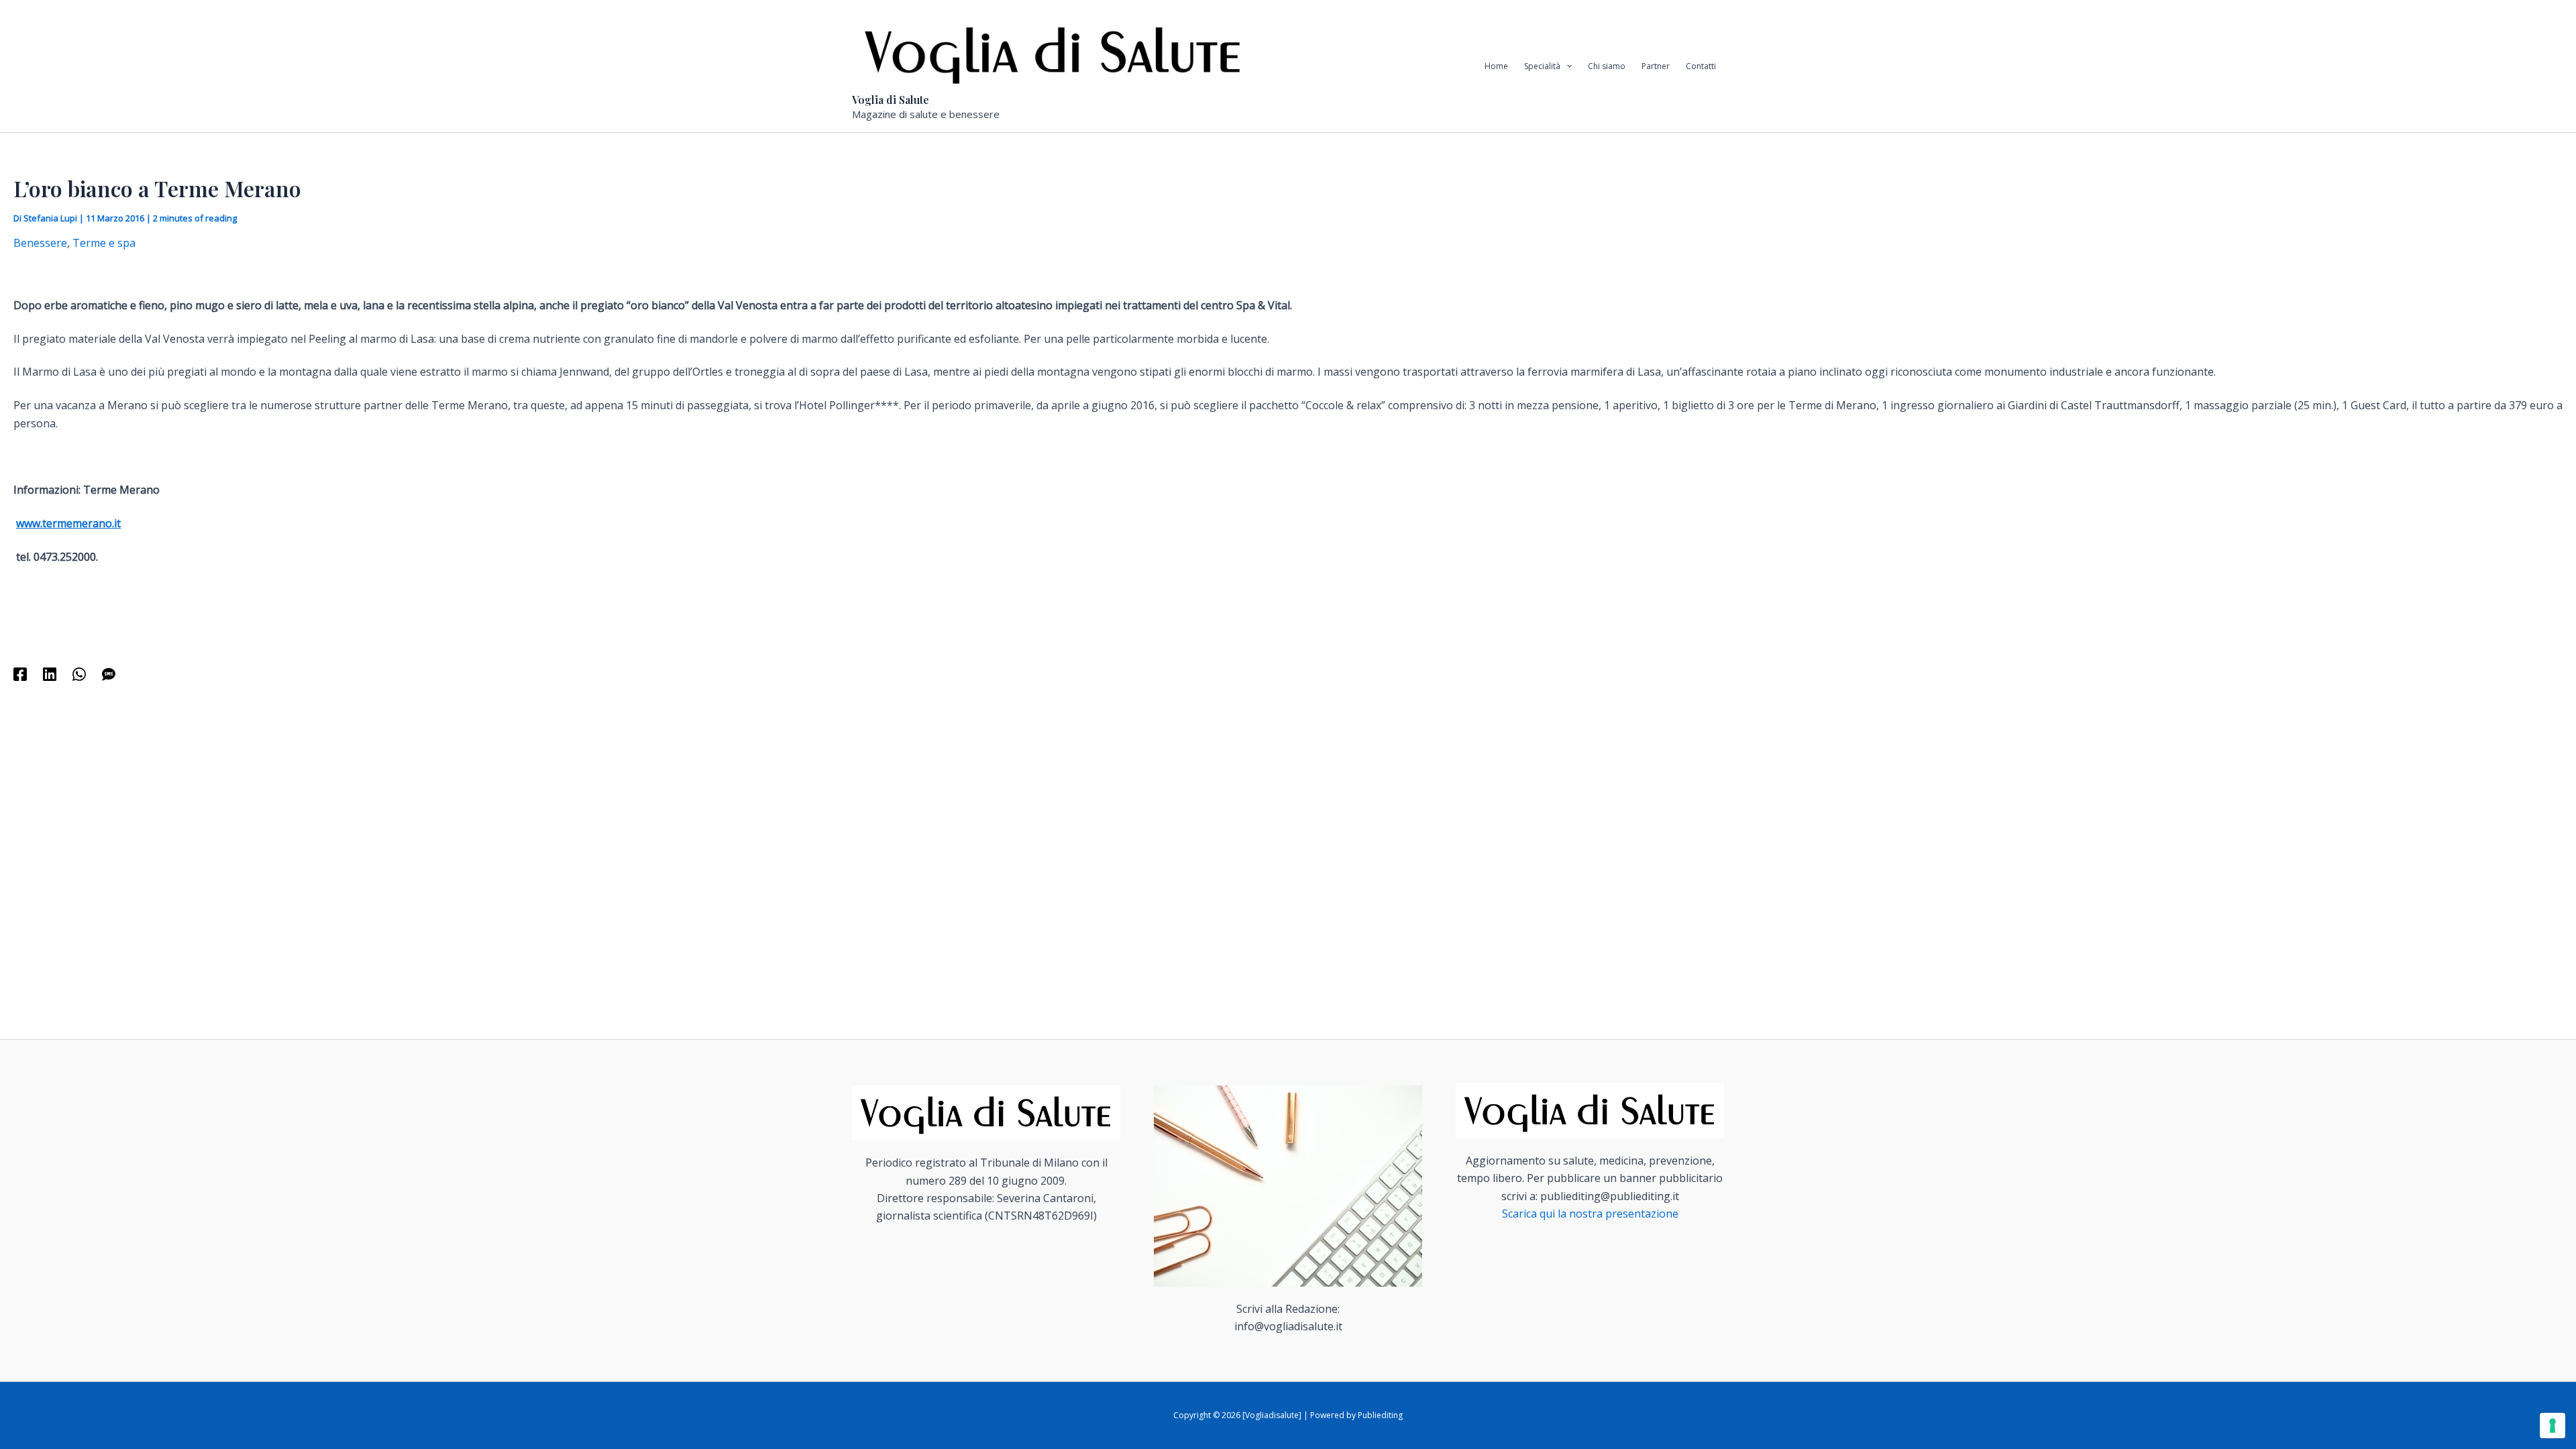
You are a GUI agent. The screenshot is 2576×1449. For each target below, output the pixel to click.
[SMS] (109, 673)
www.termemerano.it (68, 523)
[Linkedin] (50, 673)
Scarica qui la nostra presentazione (1590, 1214)
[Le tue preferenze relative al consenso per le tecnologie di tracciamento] (2553, 1426)
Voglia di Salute (891, 100)
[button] (1566, 66)
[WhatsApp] (79, 673)
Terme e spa (104, 243)
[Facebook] (20, 673)
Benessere (40, 243)
